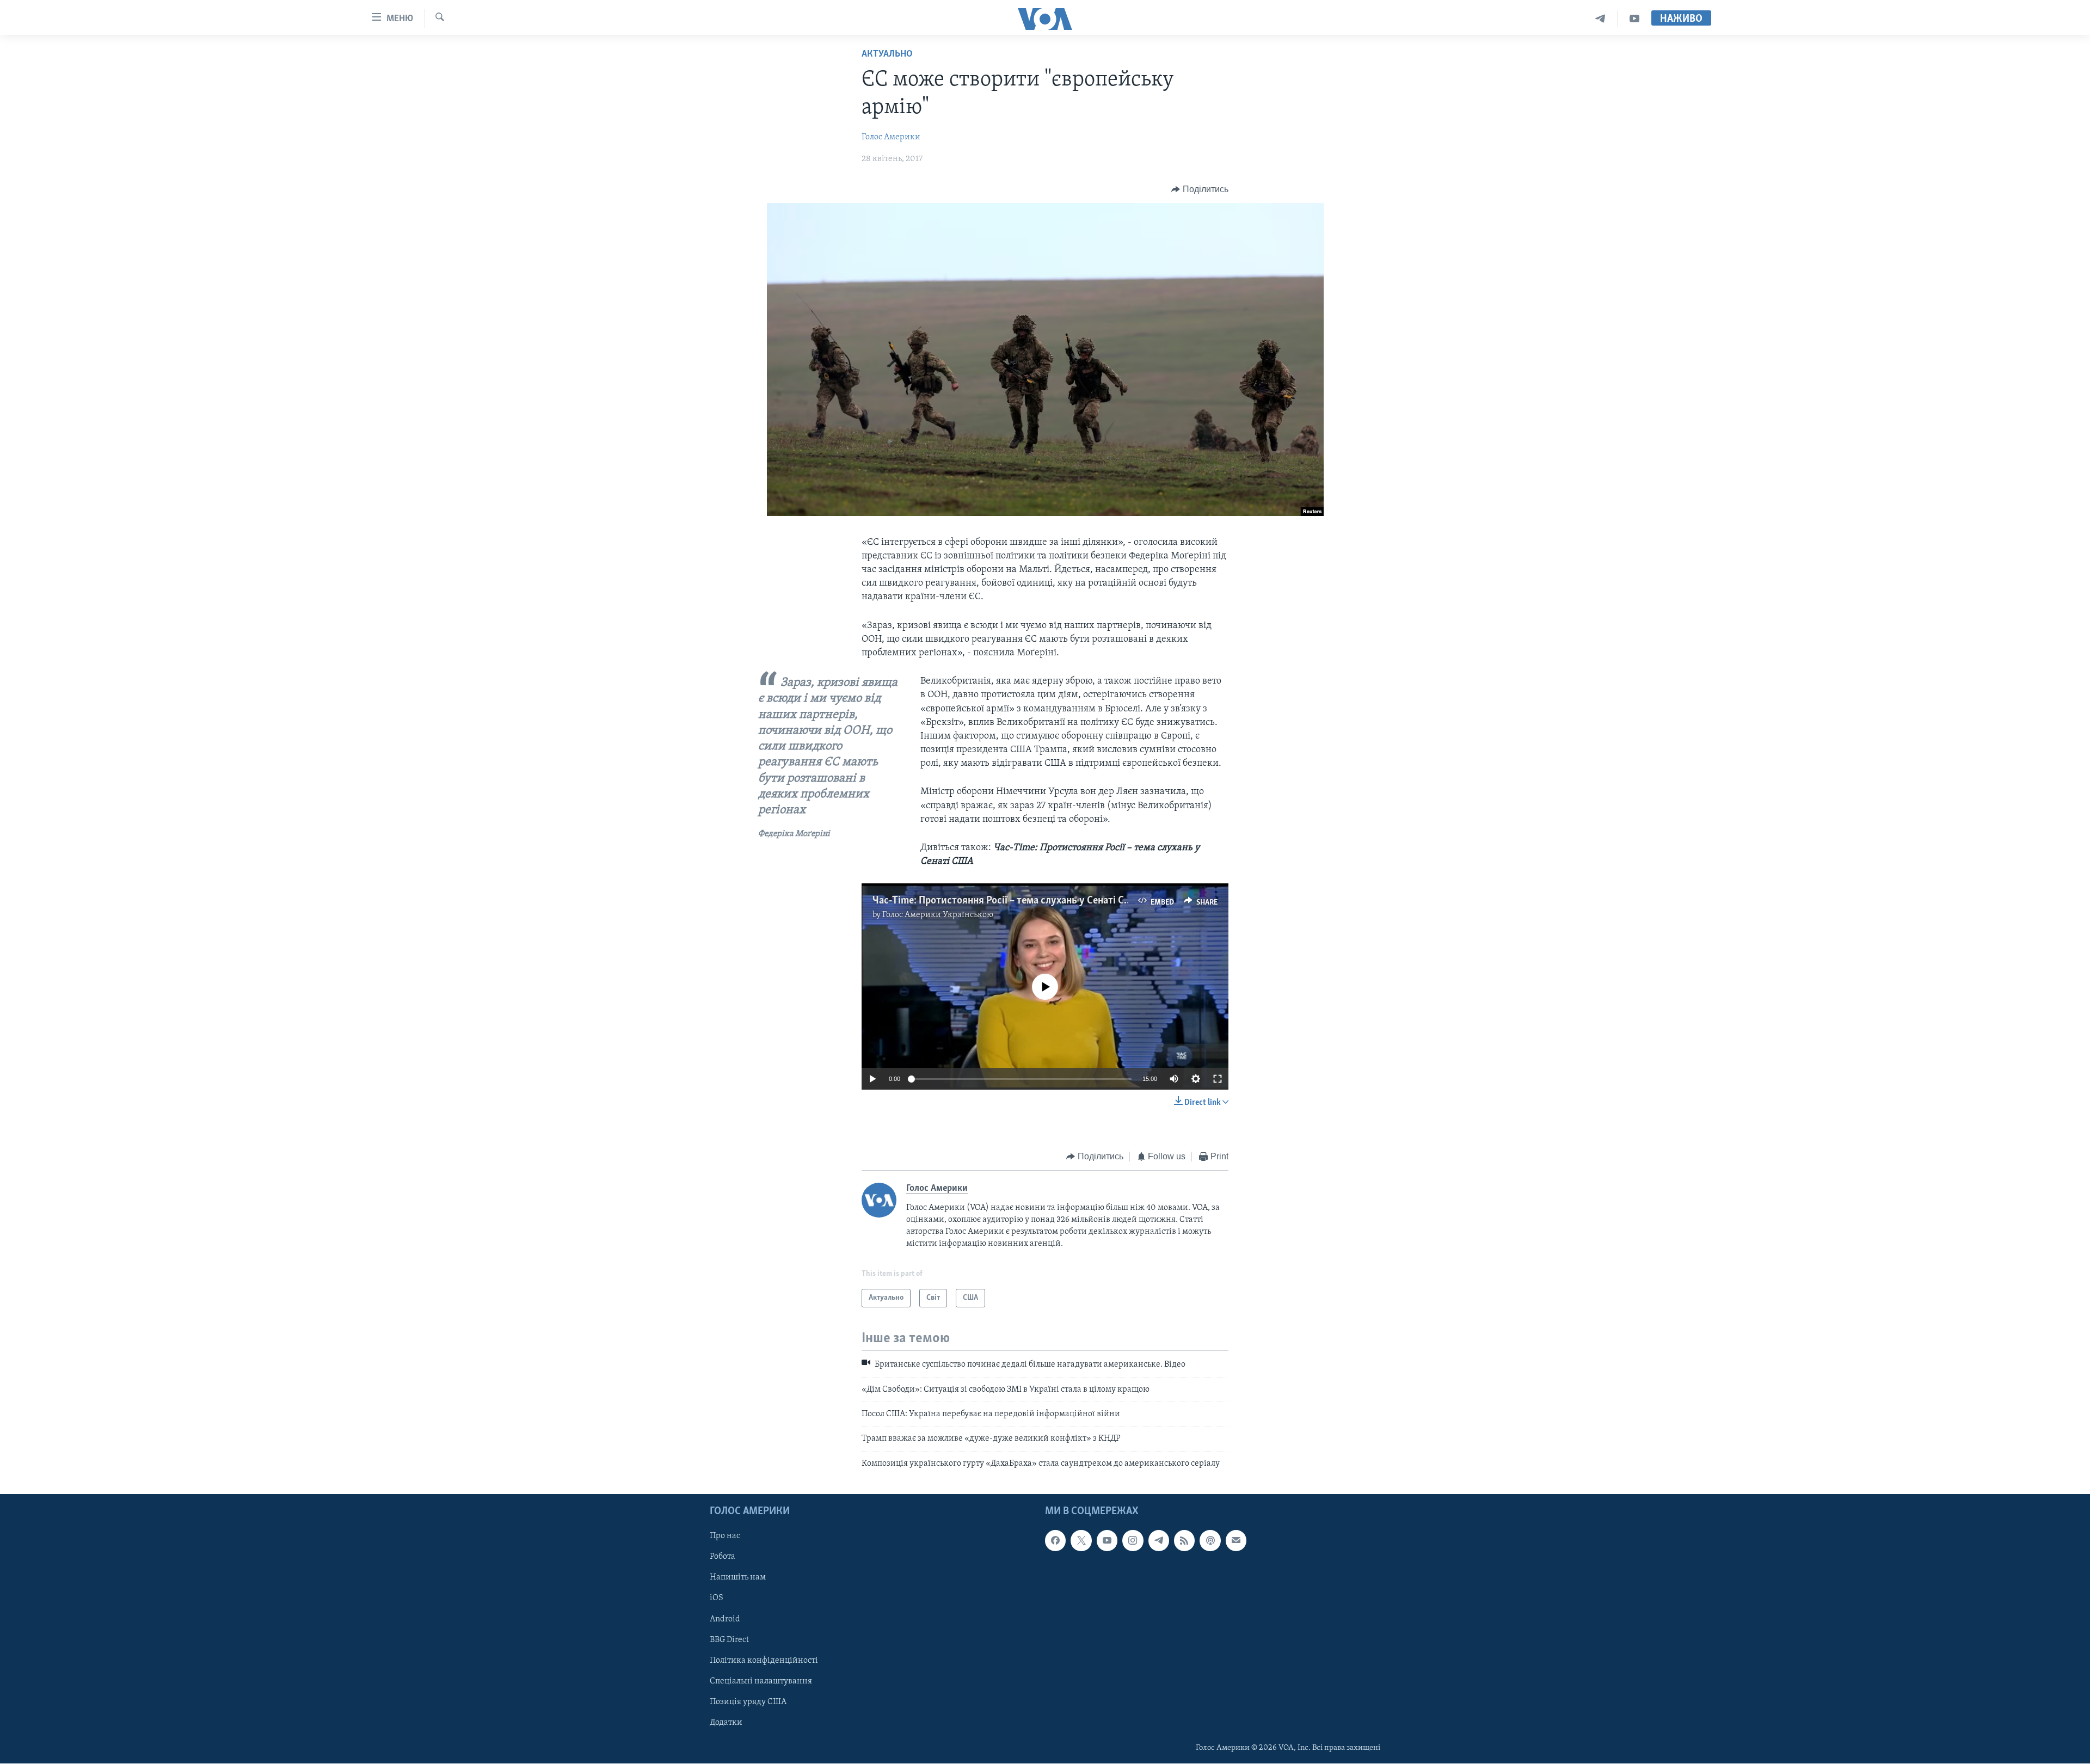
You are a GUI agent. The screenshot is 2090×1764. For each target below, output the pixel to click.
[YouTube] (1634, 19)
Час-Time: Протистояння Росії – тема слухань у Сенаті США (1006, 901)
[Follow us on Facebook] (1055, 1541)
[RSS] (1184, 1541)
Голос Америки (891, 137)
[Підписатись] (1236, 1541)
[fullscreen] (1218, 1079)
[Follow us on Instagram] (1133, 1541)
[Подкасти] (1210, 1541)
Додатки (726, 1723)
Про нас (725, 1536)
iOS (717, 1599)
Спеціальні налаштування (761, 1681)
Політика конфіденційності (764, 1661)
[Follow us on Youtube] (1107, 1541)
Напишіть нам (738, 1578)
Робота (723, 1557)
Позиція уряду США (748, 1702)
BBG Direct (729, 1640)
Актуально (887, 54)
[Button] (1200, 189)
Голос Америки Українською (938, 915)
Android (725, 1619)
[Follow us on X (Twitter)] (1081, 1541)
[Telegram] (1600, 19)
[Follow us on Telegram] (1159, 1541)
